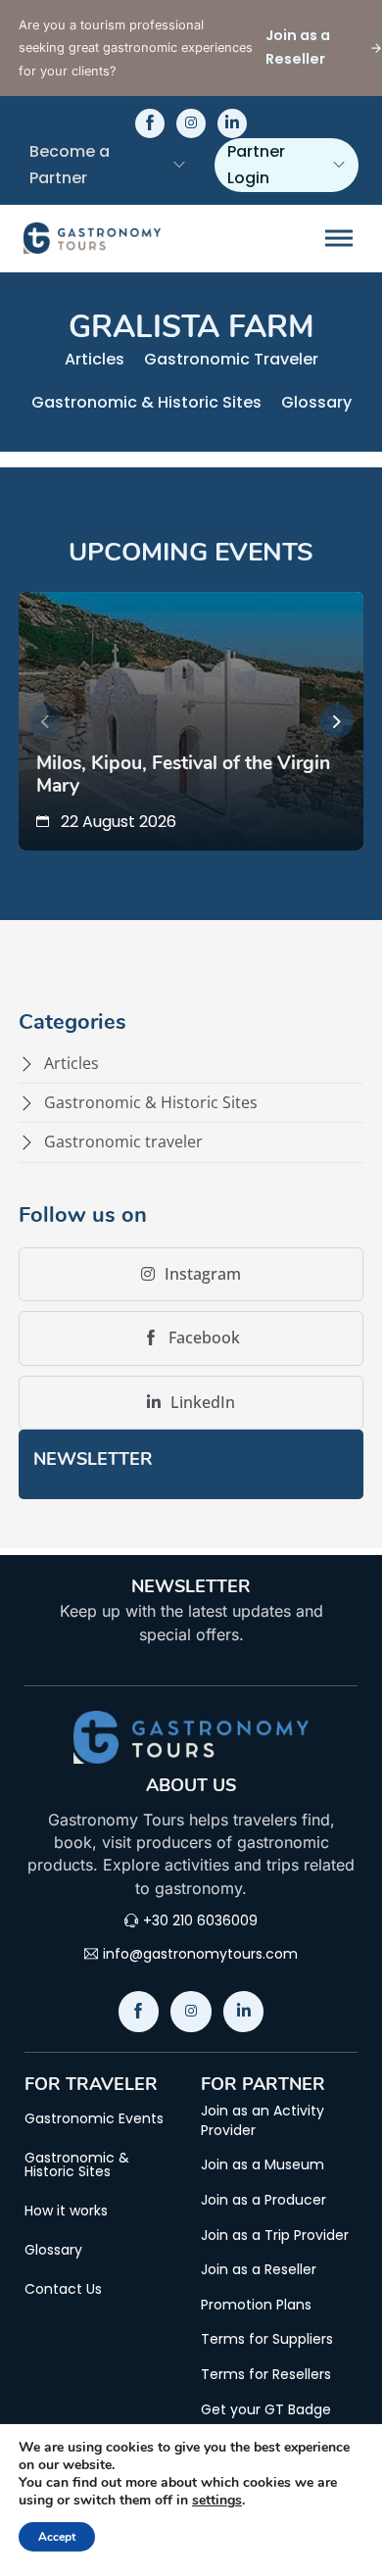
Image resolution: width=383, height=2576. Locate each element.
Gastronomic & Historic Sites (146, 402)
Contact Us (63, 2289)
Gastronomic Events (94, 2118)
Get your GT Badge (266, 2410)
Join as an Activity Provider (263, 2121)
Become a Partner (70, 165)
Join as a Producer (263, 2200)
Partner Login (256, 165)
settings (217, 2501)
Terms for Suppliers (267, 2339)
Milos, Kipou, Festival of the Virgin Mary (183, 774)
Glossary (316, 402)
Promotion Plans (256, 2305)
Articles (95, 359)
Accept (57, 2537)
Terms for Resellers (266, 2375)
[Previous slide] (46, 722)
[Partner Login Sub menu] (339, 165)
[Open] (339, 238)
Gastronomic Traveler (231, 359)
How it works (66, 2211)
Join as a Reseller (259, 2270)
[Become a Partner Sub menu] (179, 165)
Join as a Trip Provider (275, 2236)
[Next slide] (336, 722)
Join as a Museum (263, 2165)
